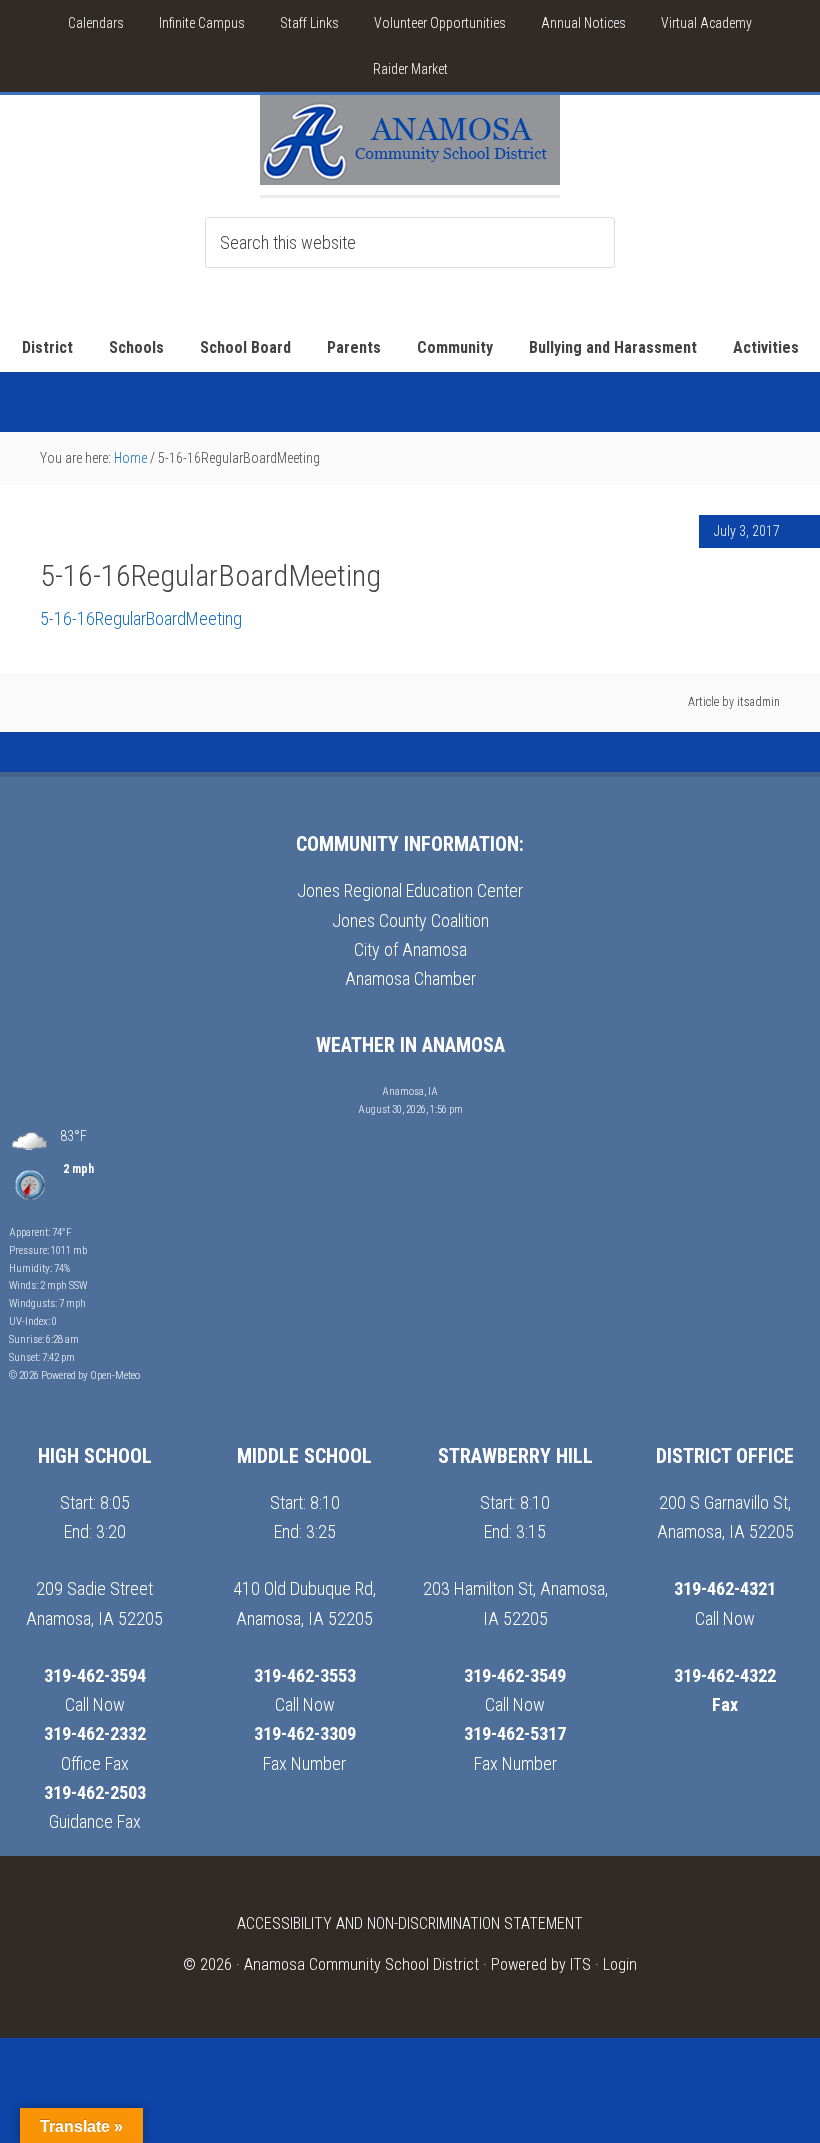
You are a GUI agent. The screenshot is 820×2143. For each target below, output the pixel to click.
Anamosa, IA (410, 1091)
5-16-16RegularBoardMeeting (141, 618)
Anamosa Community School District (361, 1964)
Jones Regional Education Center (410, 890)
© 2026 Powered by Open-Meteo (74, 1375)
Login (620, 1964)
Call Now (95, 1704)
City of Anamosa (410, 949)
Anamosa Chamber (410, 978)
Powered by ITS (541, 1964)
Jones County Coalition (410, 920)
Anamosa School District (410, 145)
